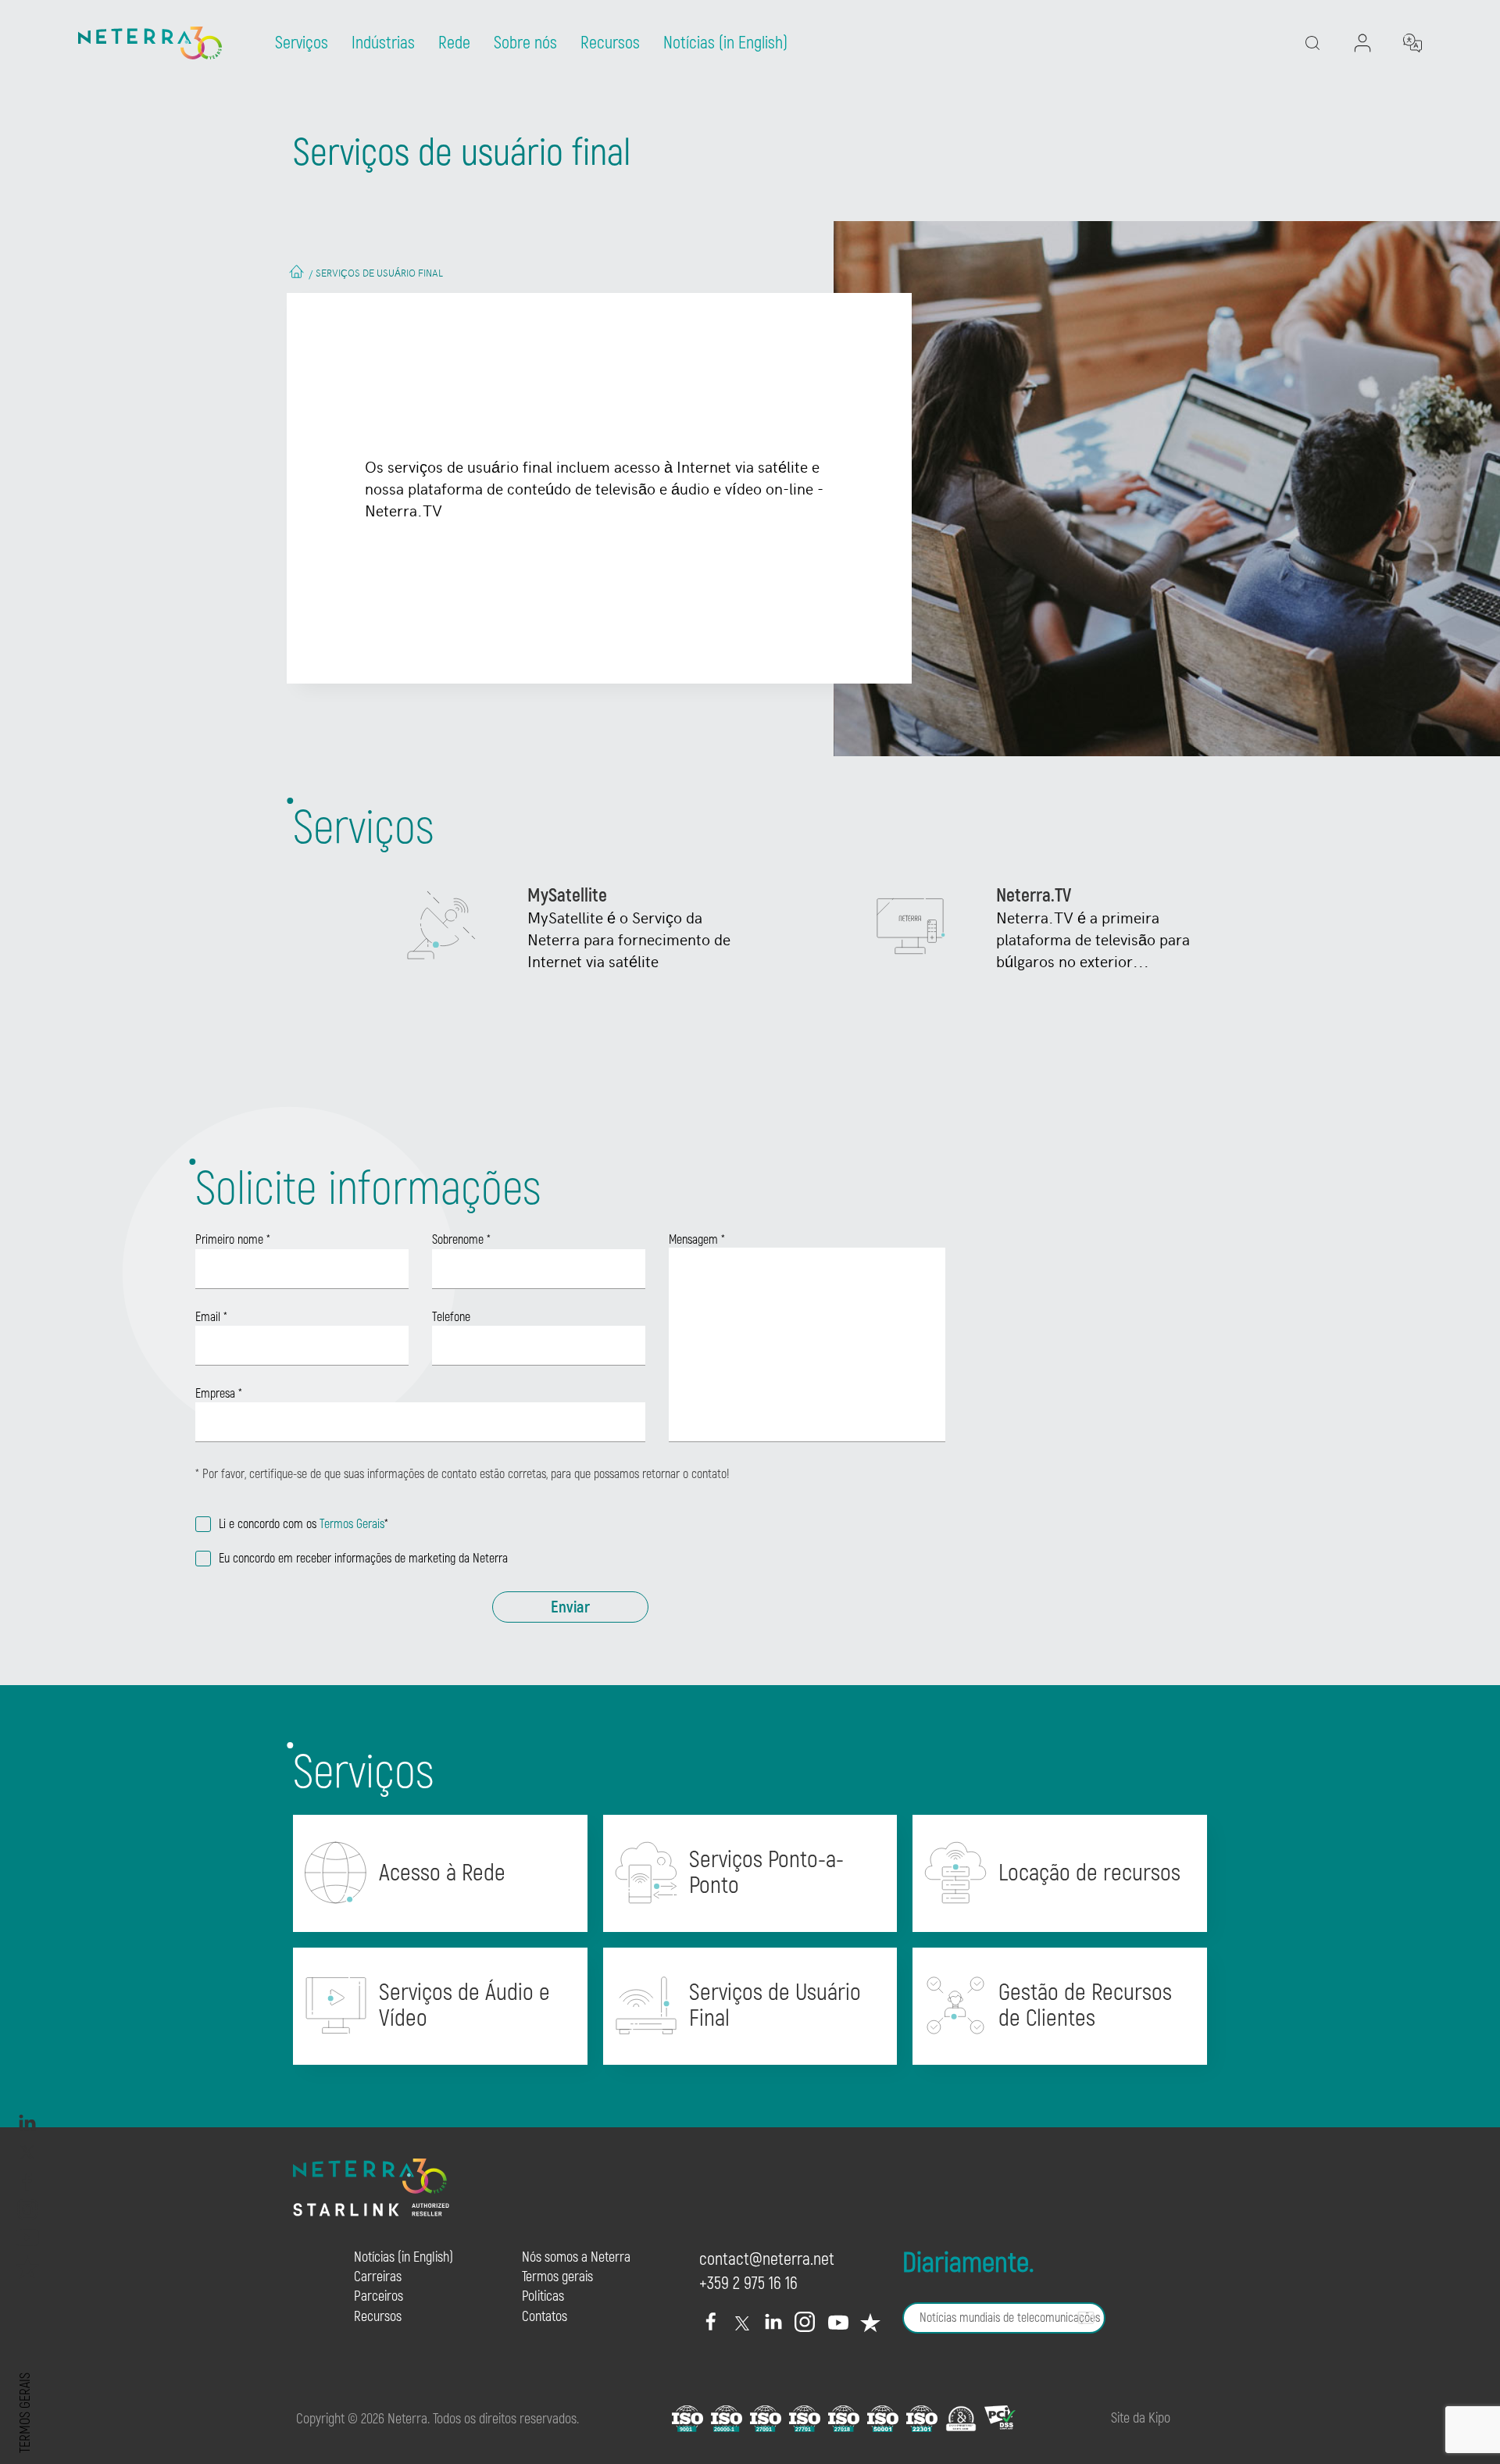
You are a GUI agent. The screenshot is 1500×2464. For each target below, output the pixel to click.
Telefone (451, 1317)
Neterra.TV (734, 2071)
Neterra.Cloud (1054, 1900)
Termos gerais (25, 2413)
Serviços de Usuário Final (775, 2006)
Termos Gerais (352, 1524)
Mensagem (697, 1239)
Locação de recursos (1089, 1873)
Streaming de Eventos (463, 2150)
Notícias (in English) (725, 43)
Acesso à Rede (442, 1873)
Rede (454, 43)
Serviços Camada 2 (763, 1939)
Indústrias (383, 43)
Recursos (610, 43)
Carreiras (378, 2277)
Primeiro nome (233, 1240)
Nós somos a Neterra (576, 2257)
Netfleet (1034, 2045)
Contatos (545, 2317)
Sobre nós (525, 43)
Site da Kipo (1141, 2418)
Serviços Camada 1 (762, 1912)
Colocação (1042, 1925)
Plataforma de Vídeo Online (482, 2124)
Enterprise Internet (453, 1900)
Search (1350, 106)
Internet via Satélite (766, 2045)
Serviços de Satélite (456, 2045)
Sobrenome (461, 1240)
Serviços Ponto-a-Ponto (766, 1873)
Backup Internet (442, 1925)
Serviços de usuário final (379, 273)
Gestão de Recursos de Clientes (1085, 2006)
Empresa (219, 1394)
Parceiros (379, 2296)
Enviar (570, 1607)
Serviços (302, 43)
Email (211, 1317)
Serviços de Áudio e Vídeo (464, 2006)
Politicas (543, 2296)
